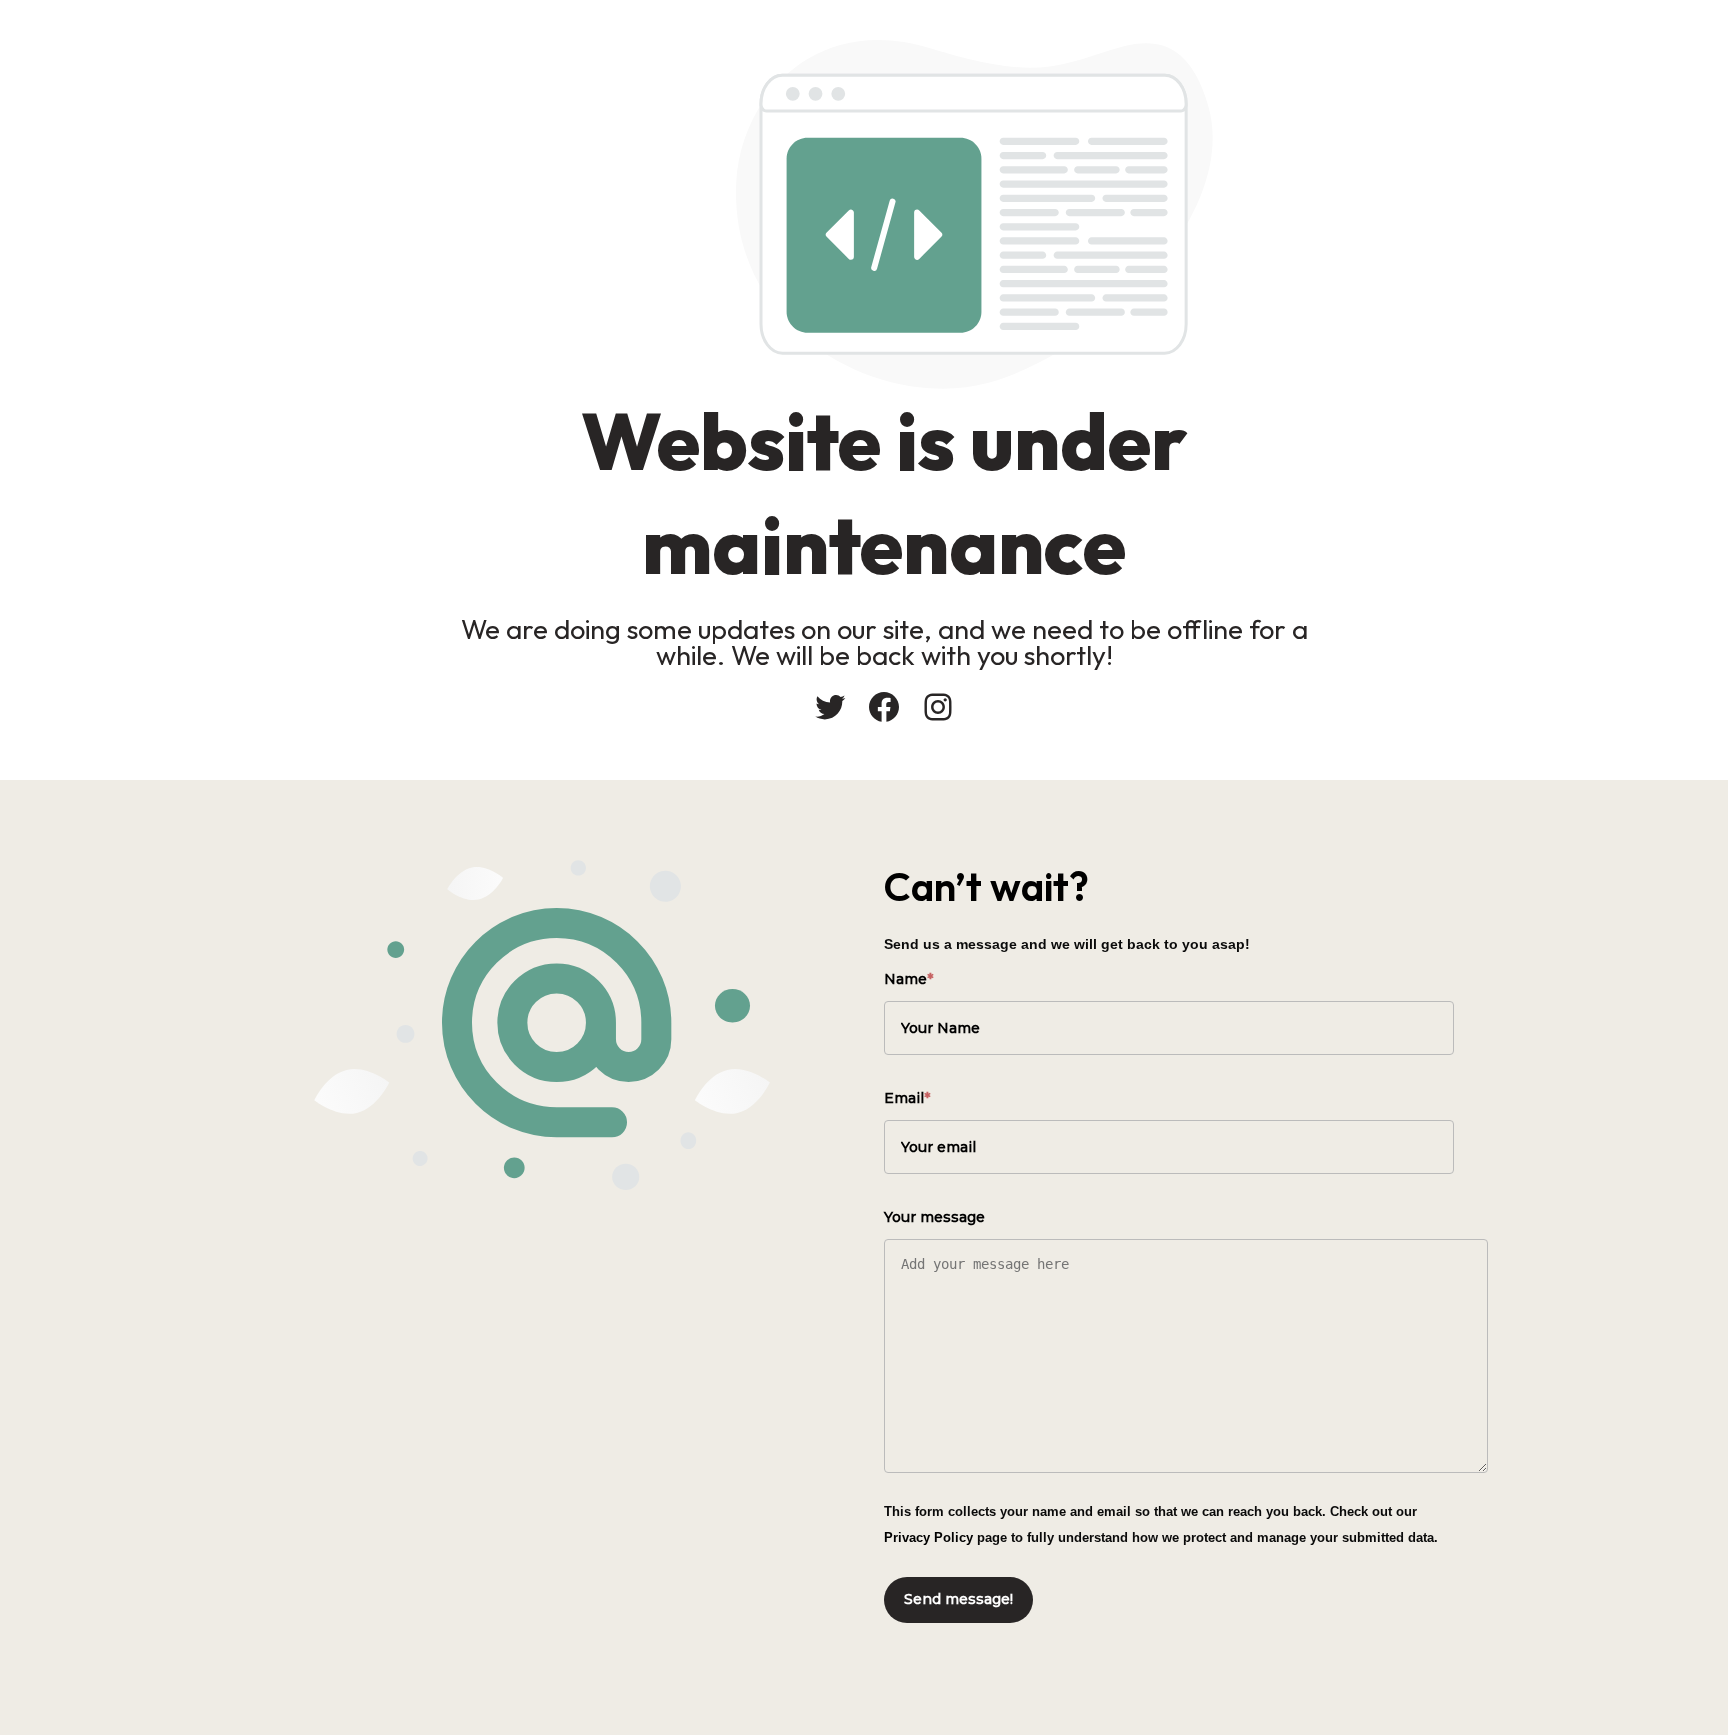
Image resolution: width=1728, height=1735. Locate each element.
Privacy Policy (928, 1537)
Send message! (958, 1599)
